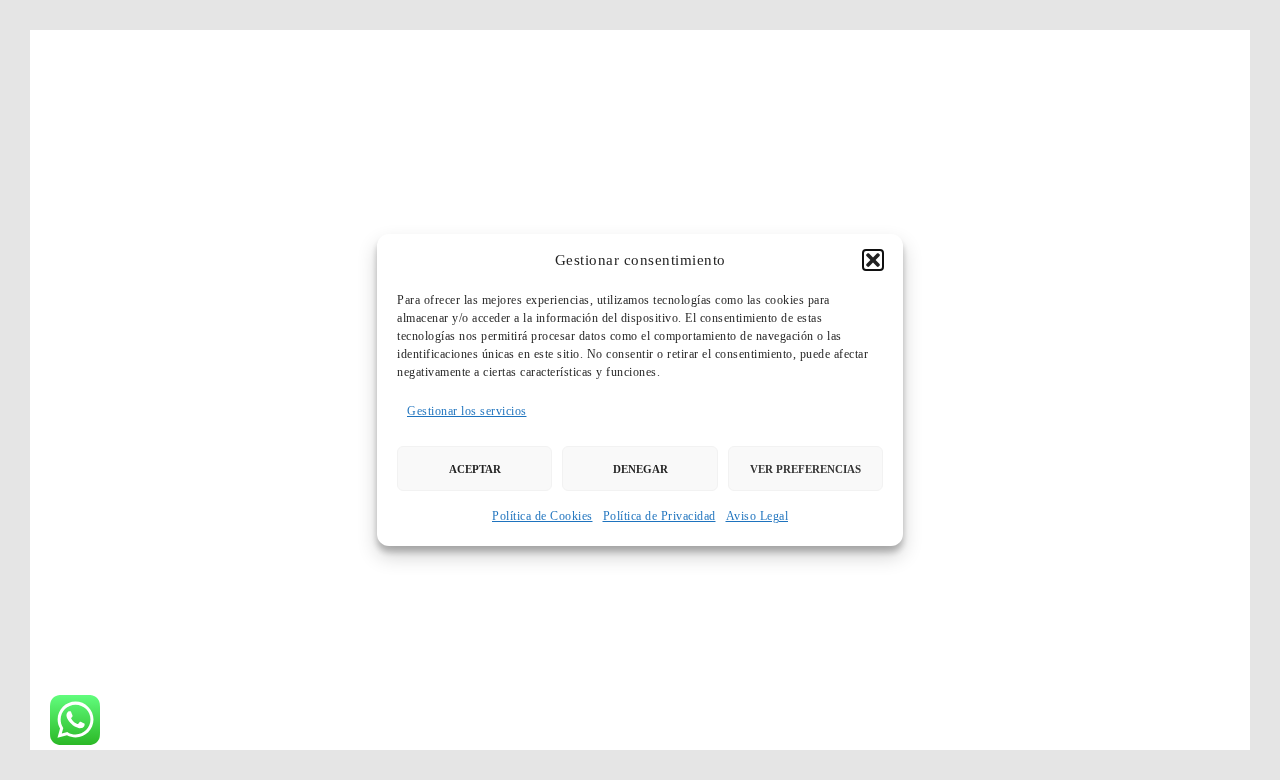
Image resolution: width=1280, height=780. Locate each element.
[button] (873, 260)
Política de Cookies (542, 516)
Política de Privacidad (659, 516)
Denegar (640, 469)
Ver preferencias (805, 469)
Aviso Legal (757, 516)
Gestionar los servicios (467, 411)
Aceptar (475, 469)
